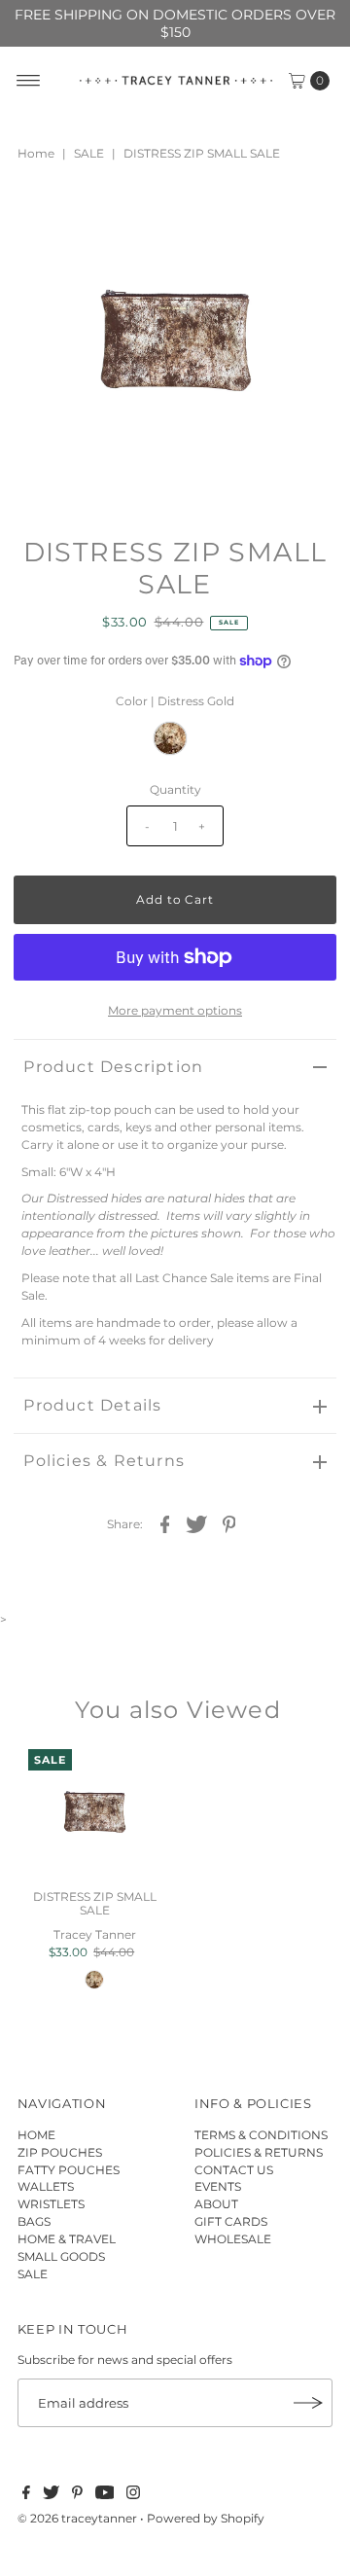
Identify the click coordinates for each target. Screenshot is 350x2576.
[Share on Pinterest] (229, 1523)
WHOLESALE (233, 2239)
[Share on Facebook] (165, 1523)
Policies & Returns (104, 1461)
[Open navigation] (29, 81)
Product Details (92, 1405)
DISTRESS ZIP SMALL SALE (95, 1903)
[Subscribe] (308, 2403)
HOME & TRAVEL (67, 2239)
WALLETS (46, 2186)
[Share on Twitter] (197, 1523)
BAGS (34, 2221)
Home (36, 153)
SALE (89, 153)
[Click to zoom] (305, 217)
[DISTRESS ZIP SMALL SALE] (94, 1815)
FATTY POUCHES (69, 2170)
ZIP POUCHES (60, 2152)
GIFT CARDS (231, 2221)
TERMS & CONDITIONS (261, 2135)
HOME (36, 2135)
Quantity (175, 789)
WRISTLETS (51, 2204)
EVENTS (218, 2186)
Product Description (113, 1067)
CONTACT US (234, 2170)
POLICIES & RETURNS (259, 2152)
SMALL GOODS (61, 2256)
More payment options (175, 1010)
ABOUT (216, 2204)
